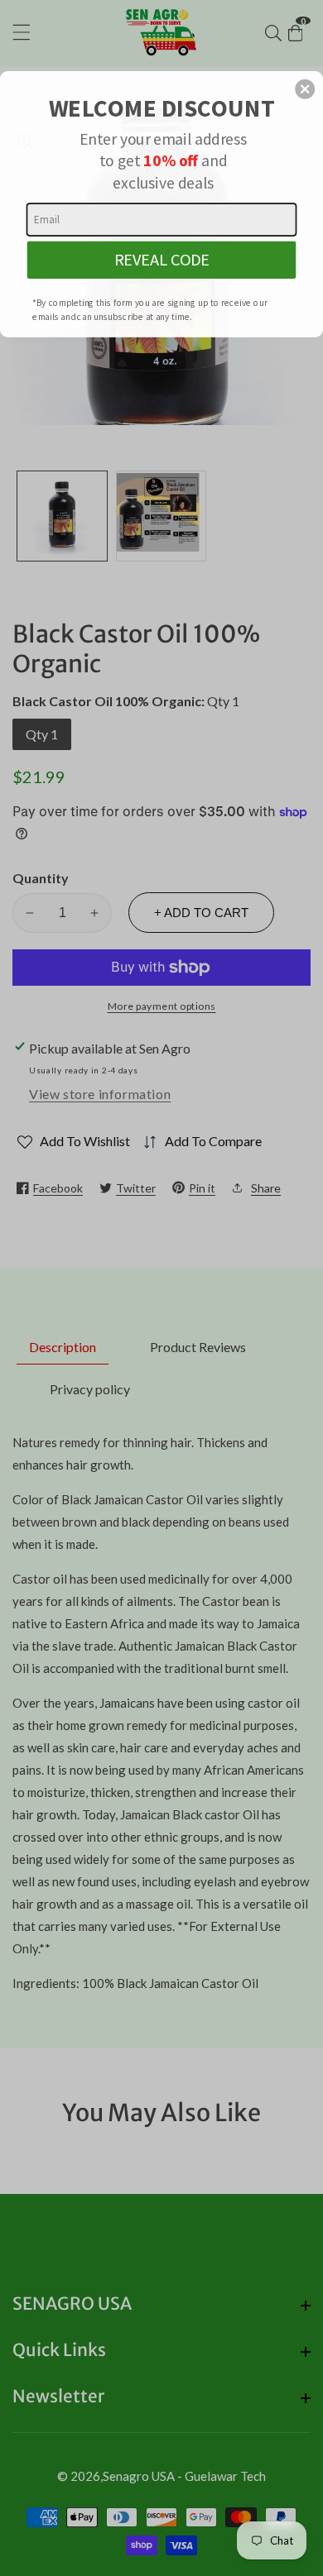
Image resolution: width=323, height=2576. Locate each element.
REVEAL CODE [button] (162, 260)
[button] (305, 89)
